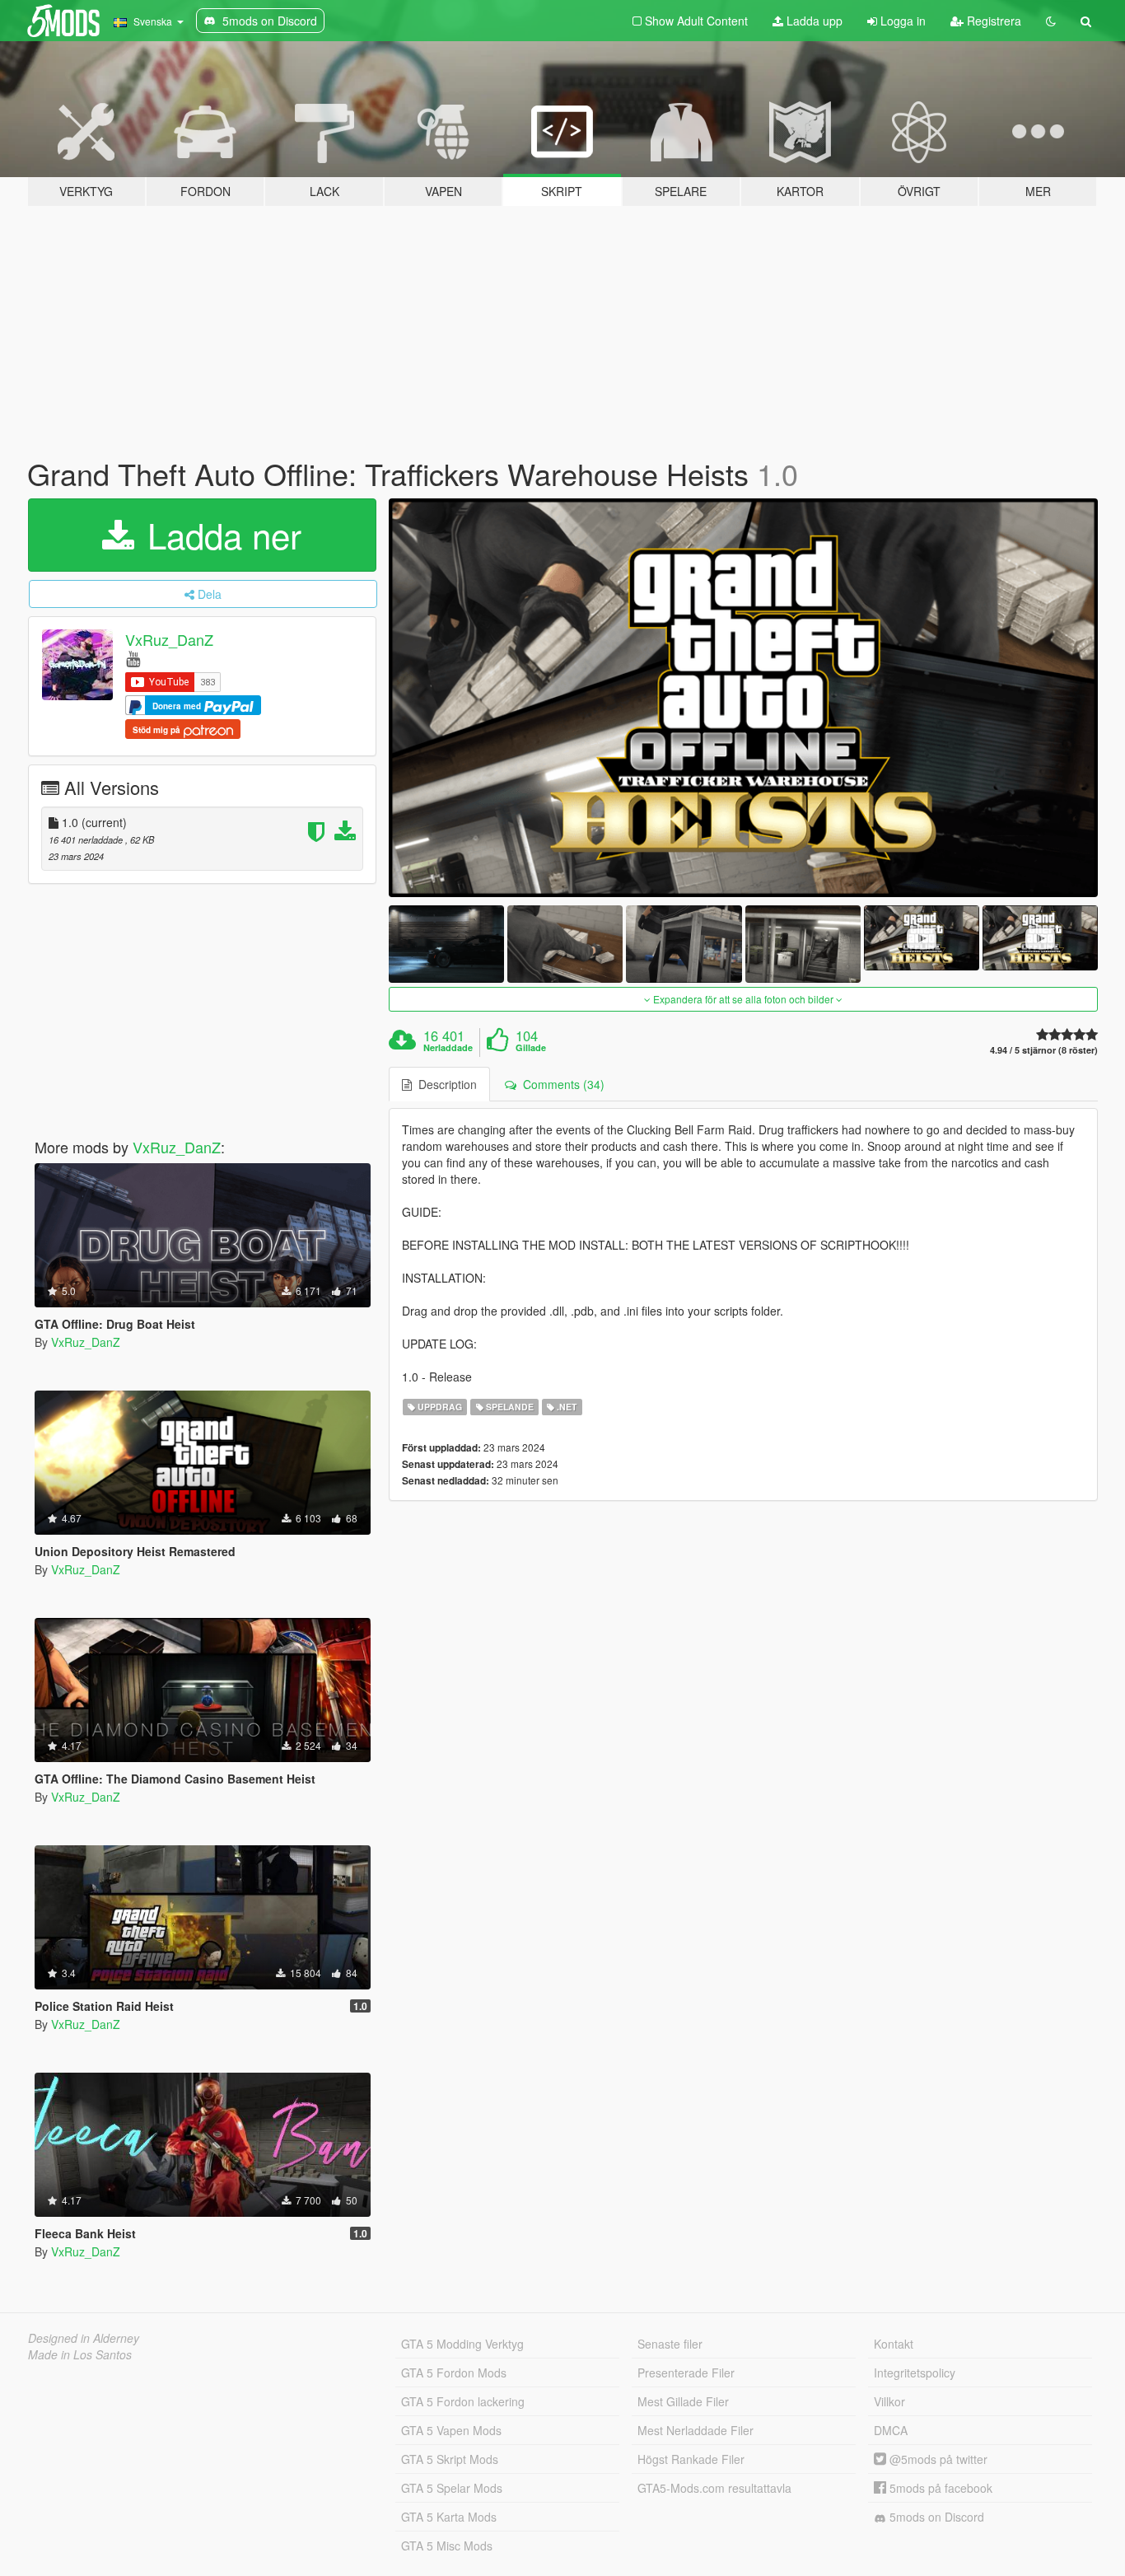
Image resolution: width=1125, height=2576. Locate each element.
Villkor (889, 2401)
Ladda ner (219, 535)
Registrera (992, 21)
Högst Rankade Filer (691, 2459)
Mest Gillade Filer (683, 2401)
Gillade (531, 1048)
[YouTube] (133, 658)
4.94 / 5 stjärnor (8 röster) (1044, 1050)
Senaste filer (670, 2344)
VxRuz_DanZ (169, 639)
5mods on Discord (935, 2517)
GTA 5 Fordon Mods (454, 2373)
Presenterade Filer (686, 2373)
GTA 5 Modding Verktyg (462, 2344)
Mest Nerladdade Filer (696, 2430)
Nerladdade (448, 1048)
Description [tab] (444, 1084)
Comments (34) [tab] (560, 1084)
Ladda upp (813, 21)
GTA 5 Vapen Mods (451, 2430)
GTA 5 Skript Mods (450, 2459)
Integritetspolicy (915, 2373)
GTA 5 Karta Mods (449, 2517)
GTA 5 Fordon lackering (463, 2401)
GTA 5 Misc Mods (447, 2546)
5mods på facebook (939, 2488)
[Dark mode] (1051, 21)
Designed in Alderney (84, 2338)
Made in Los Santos (80, 2354)
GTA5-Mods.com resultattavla (714, 2488)
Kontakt (894, 2344)
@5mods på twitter (937, 2459)
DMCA (891, 2430)
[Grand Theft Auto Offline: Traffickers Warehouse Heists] (744, 698)
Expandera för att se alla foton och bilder (743, 999)
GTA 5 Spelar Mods (452, 2488)
